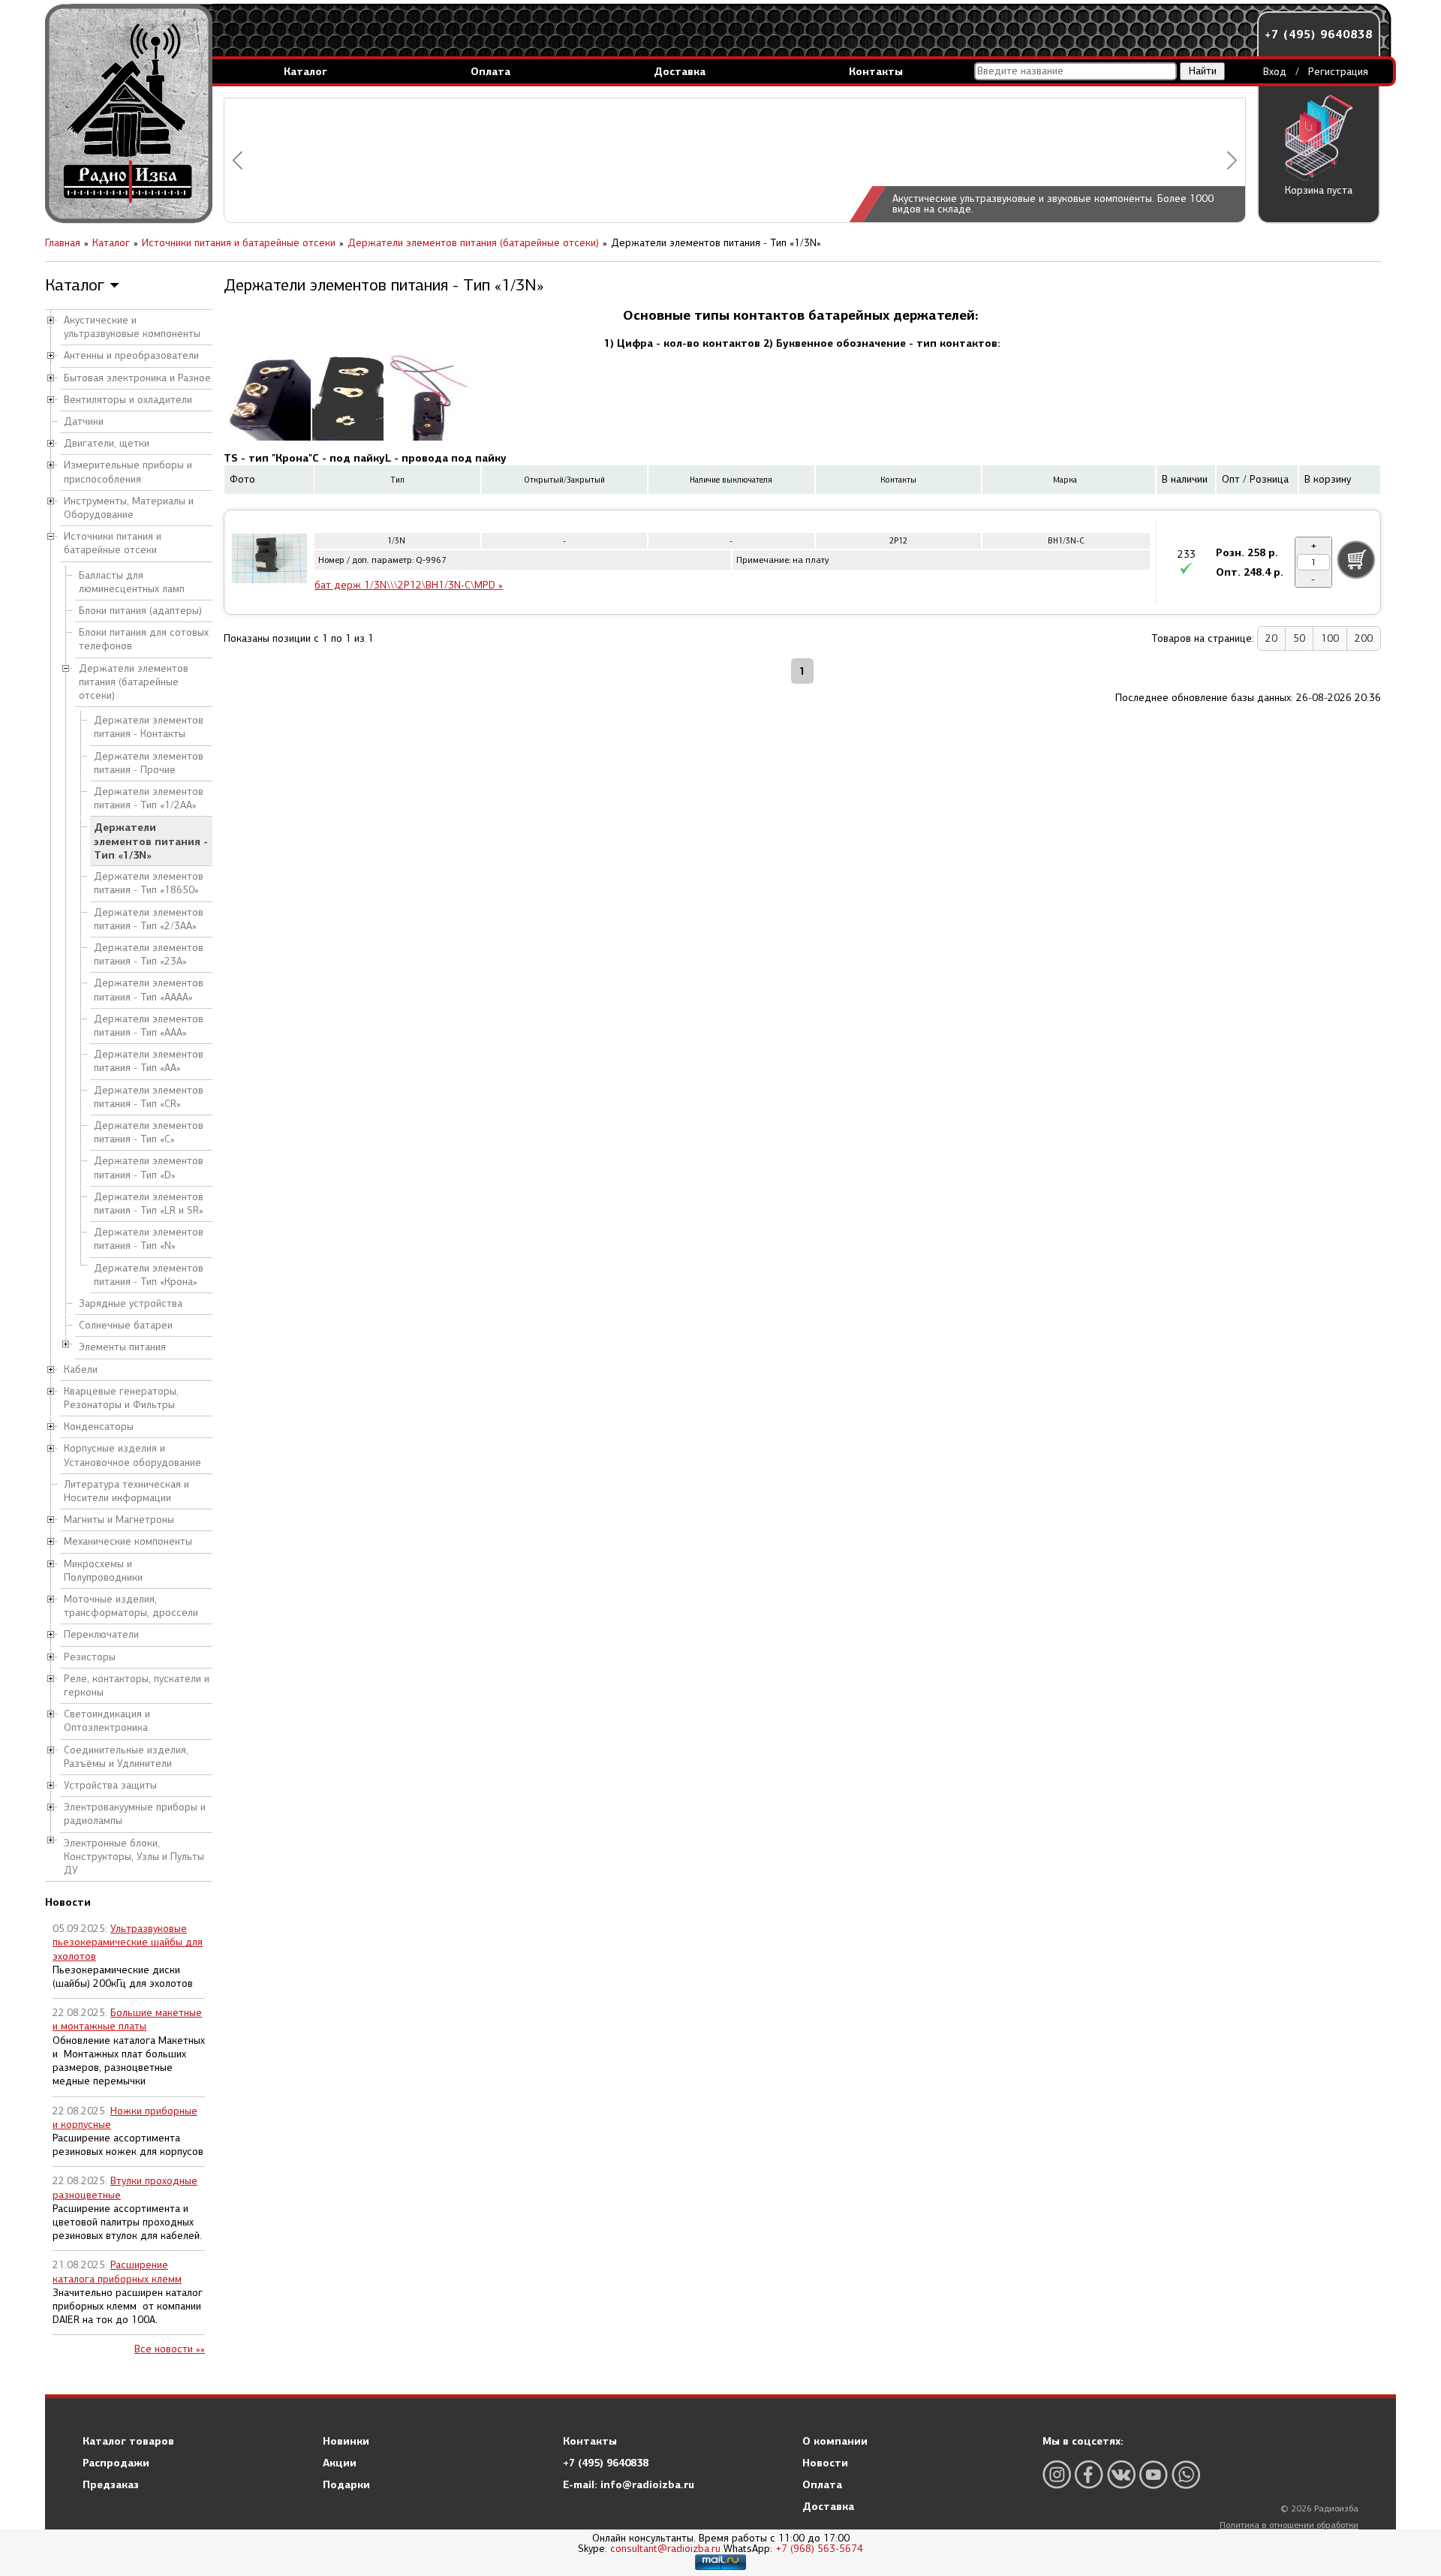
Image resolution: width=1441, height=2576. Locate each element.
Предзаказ (111, 2484)
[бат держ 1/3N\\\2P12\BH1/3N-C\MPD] (269, 561)
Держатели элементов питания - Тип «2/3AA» (149, 919)
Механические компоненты (128, 1541)
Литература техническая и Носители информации (126, 1491)
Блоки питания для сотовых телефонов (144, 639)
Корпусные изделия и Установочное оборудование (132, 1455)
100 (1330, 638)
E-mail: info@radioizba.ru (629, 2484)
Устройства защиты (110, 1785)
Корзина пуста (1319, 190)
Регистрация (1338, 72)
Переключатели (101, 1634)
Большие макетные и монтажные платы (127, 2019)
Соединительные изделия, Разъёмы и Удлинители (126, 1757)
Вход (1275, 72)
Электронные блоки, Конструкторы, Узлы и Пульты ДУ (134, 1857)
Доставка (680, 71)
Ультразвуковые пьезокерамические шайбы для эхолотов (128, 1942)
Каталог (305, 71)
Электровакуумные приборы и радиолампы (135, 1814)
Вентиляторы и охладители (128, 400)
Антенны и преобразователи (131, 355)
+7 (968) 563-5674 (819, 2549)
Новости (825, 2463)
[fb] (1089, 2474)
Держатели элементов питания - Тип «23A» (149, 954)
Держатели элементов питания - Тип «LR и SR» (149, 1204)
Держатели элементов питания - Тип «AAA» (149, 1026)
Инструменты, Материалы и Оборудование (129, 508)
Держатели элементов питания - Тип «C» (149, 1132)
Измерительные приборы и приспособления (128, 472)
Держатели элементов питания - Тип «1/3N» (151, 841)
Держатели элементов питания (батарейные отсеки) (134, 682)
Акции (340, 2463)
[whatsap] (1186, 2474)
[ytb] (1154, 2474)
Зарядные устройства (131, 1303)
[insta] (1057, 2474)
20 (1271, 638)
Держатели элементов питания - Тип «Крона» (149, 1275)
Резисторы (90, 1657)
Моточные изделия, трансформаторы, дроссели (131, 1606)
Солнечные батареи (126, 1325)
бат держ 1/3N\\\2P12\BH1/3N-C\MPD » (409, 585)
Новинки (346, 2441)
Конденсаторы (99, 1426)
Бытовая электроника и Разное (137, 378)
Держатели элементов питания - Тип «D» (149, 1168)
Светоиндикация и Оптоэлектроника (107, 1721)
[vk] (1121, 2474)
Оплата (490, 71)
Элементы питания (122, 1347)
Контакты (876, 71)
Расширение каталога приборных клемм (117, 2272)
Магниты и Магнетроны (119, 1520)
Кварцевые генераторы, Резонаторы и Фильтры (121, 1398)
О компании (835, 2441)
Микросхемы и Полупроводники (103, 1571)
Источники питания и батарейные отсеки (113, 543)
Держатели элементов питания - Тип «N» (149, 1239)
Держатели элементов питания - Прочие (149, 763)
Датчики (84, 421)
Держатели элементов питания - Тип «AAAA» (149, 990)
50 (1299, 638)
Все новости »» (170, 2349)
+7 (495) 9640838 (1319, 34)
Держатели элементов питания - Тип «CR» (149, 1097)
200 (1364, 638)
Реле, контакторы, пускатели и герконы (137, 1685)
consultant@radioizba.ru (665, 2549)
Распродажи (116, 2463)
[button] (238, 160)
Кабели (81, 1369)
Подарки (346, 2484)
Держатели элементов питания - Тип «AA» (149, 1061)
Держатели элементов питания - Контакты (149, 727)
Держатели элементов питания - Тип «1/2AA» (149, 798)
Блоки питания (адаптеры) (140, 611)
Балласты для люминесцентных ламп (132, 582)
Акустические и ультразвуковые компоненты (132, 327)
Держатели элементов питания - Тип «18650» (149, 883)
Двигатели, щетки (107, 443)
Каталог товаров (128, 2441)
